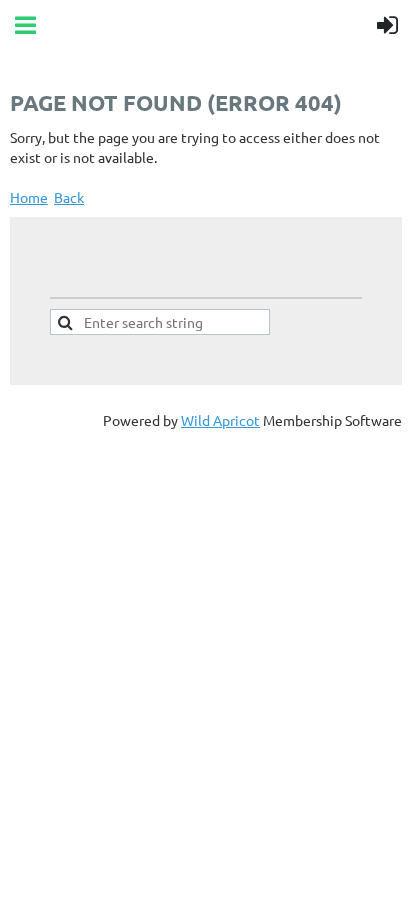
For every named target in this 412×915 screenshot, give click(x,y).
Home (29, 197)
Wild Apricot (220, 420)
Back (69, 197)
